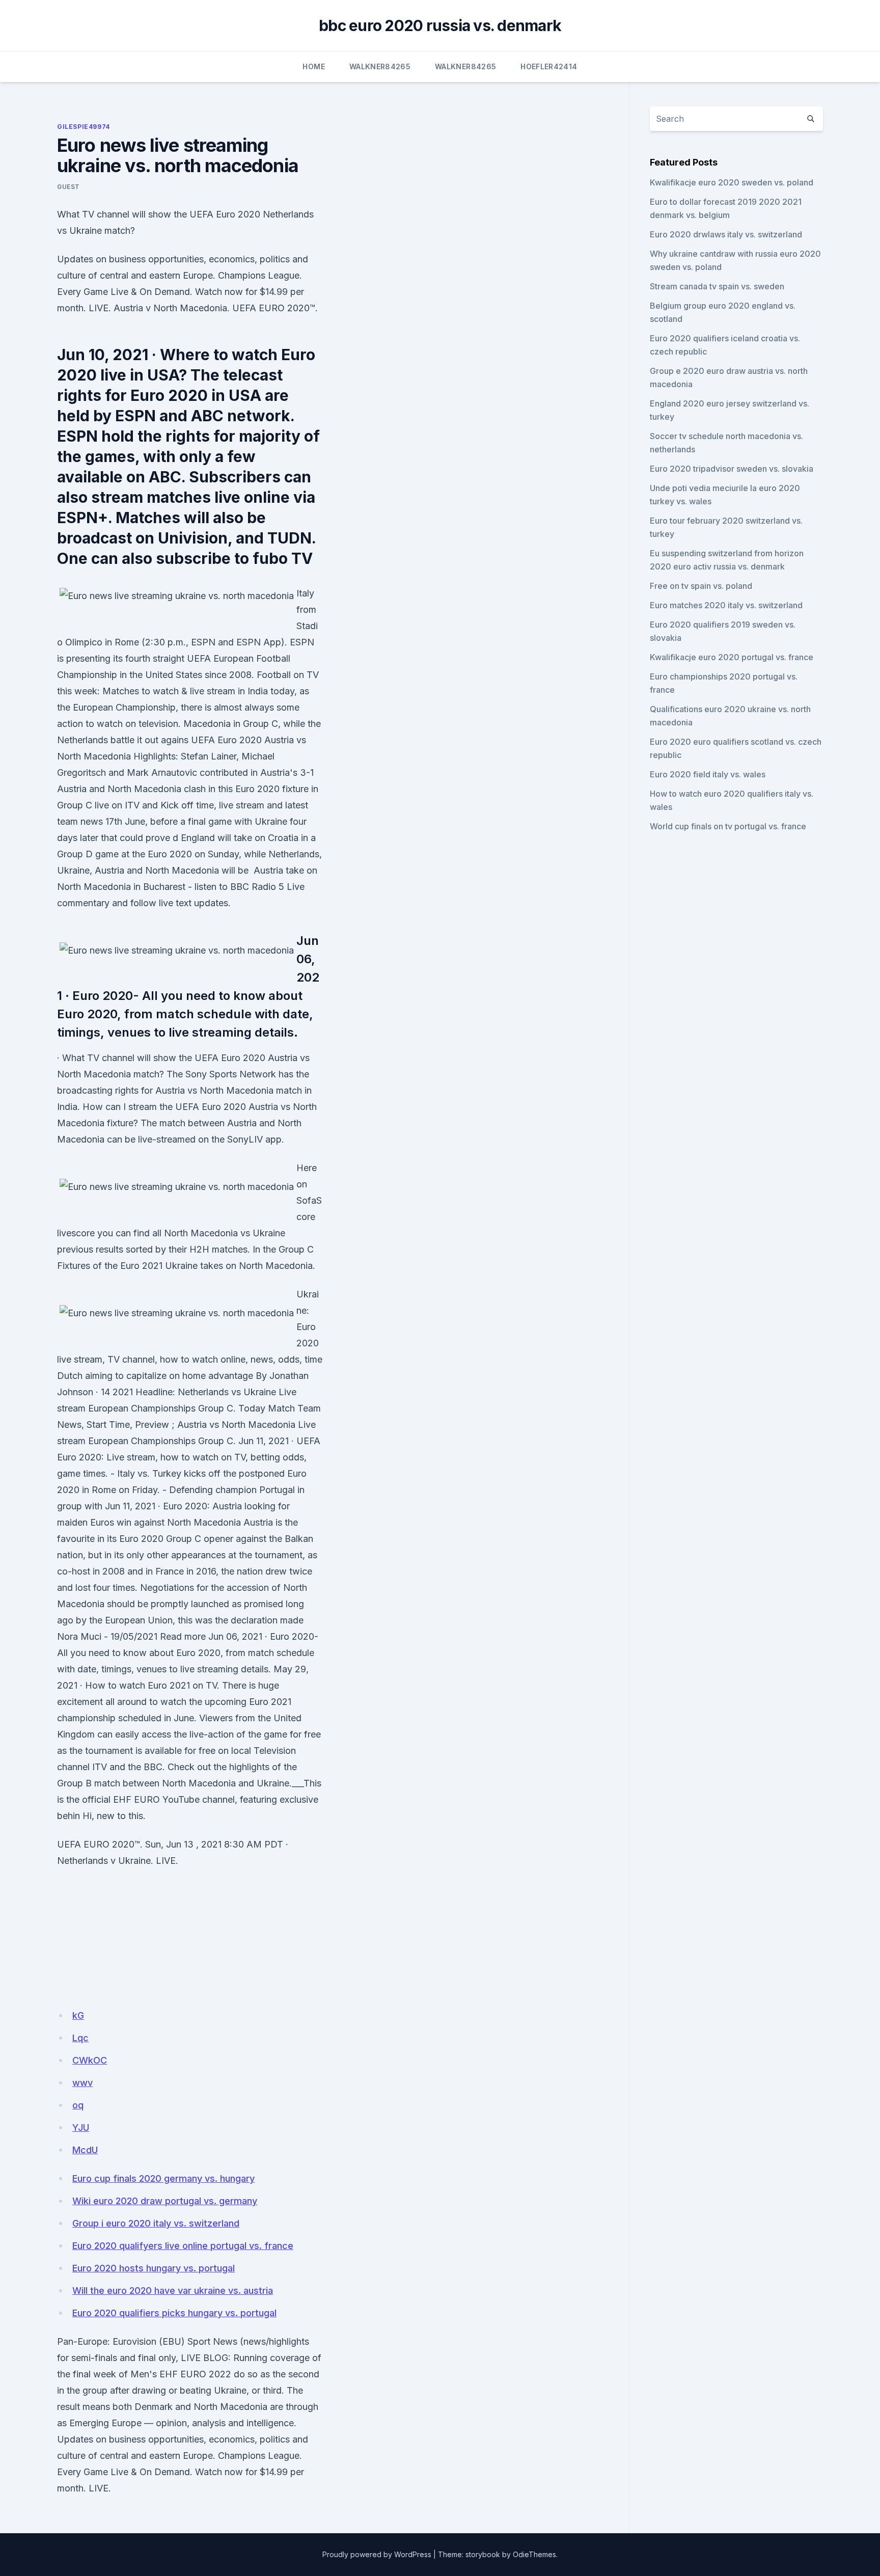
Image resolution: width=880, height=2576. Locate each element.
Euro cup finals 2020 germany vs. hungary (163, 2178)
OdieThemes (534, 2554)
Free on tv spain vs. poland (701, 586)
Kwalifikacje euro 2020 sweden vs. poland (732, 182)
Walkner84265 (380, 66)
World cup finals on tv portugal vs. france (728, 826)
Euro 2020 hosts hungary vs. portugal (154, 2268)
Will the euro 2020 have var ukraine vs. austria (173, 2290)
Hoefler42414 (549, 66)
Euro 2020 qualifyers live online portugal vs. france (183, 2246)
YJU (81, 2127)
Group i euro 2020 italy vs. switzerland (156, 2223)
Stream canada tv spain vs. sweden (717, 286)
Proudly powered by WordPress (377, 2554)
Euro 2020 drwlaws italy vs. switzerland (726, 234)
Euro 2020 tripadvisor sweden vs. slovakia (732, 469)
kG (78, 2015)
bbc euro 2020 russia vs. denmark (440, 25)
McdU (85, 2150)
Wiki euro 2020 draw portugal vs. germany (165, 2201)
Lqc (80, 2038)
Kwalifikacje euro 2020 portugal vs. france (732, 657)
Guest (68, 187)
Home (313, 66)
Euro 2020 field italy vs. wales (708, 774)
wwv (82, 2083)
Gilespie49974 (84, 127)
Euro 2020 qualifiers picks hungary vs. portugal (174, 2313)
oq (78, 2105)
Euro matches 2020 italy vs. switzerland (726, 605)
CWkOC (90, 2060)
